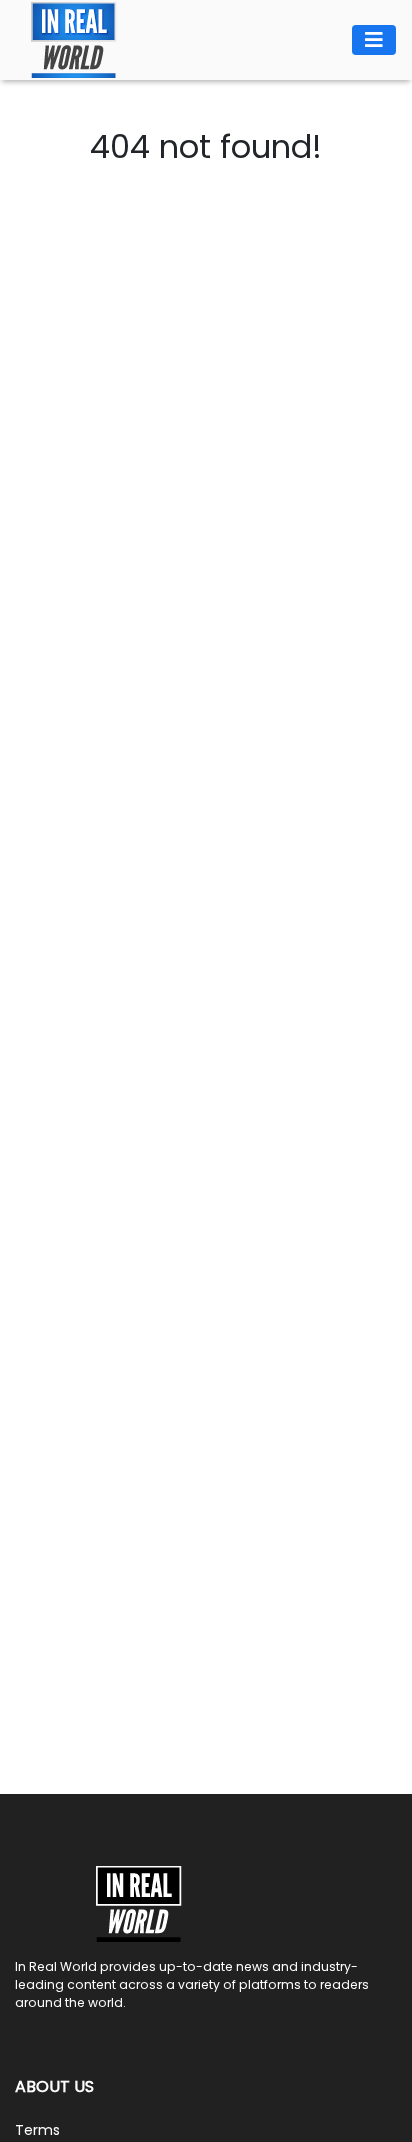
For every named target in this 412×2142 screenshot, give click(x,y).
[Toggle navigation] (374, 40)
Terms (37, 2130)
